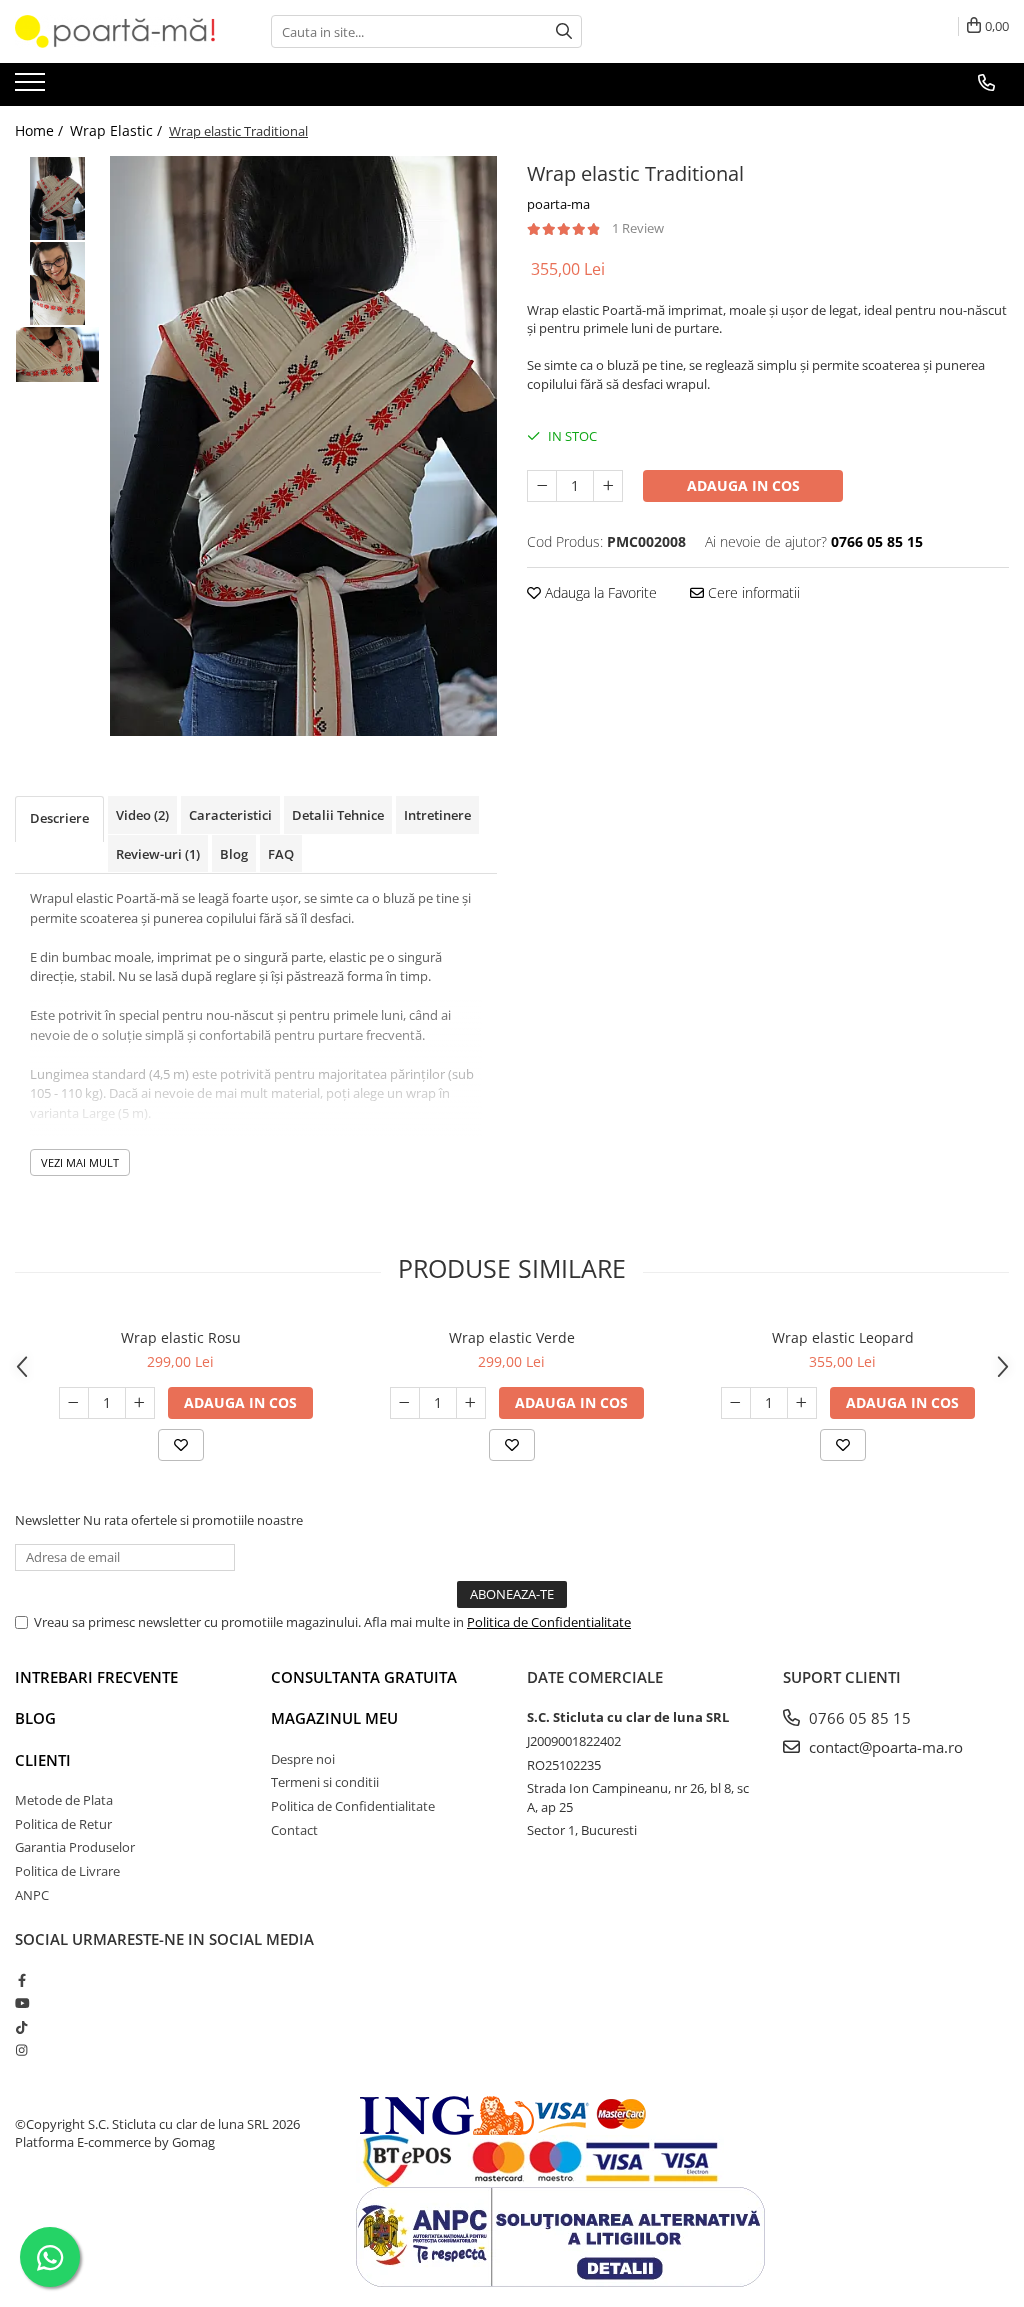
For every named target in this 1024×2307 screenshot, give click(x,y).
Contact (294, 1830)
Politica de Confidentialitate (549, 1622)
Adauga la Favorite (599, 592)
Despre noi (303, 1759)
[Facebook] (21, 1980)
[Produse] (32, 88)
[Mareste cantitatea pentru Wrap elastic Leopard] (802, 1403)
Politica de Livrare (67, 1871)
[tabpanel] (303, 446)
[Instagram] (21, 2050)
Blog (35, 1718)
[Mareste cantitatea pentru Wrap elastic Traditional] (608, 486)
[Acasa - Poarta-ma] (115, 31)
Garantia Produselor (75, 1847)
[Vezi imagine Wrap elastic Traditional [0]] (57, 198)
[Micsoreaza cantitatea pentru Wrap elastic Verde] (405, 1403)
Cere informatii (752, 592)
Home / (41, 130)
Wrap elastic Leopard (843, 1337)
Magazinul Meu (334, 1718)
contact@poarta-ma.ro (884, 1747)
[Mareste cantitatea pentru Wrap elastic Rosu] (140, 1403)
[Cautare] (564, 31)
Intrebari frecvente (96, 1677)
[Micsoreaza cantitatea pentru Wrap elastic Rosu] (74, 1403)
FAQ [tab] (281, 854)
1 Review (638, 228)
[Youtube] (21, 2003)
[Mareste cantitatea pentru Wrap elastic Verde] (471, 1403)
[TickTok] (21, 2027)
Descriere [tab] (59, 818)
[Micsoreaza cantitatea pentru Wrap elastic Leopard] (736, 1403)
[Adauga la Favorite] (181, 1445)
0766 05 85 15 (858, 1718)
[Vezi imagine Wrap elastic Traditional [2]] (57, 354)
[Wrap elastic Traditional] (303, 446)
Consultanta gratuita (364, 1677)
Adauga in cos (743, 485)
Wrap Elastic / (118, 130)
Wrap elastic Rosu (181, 1337)
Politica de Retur (63, 1824)
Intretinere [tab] (437, 815)
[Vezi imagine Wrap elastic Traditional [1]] (57, 283)
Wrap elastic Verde (512, 1337)
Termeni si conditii (325, 1782)
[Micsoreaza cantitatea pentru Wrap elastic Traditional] (542, 486)
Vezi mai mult (80, 1162)
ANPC (32, 1895)
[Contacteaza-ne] (986, 83)
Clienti (43, 1760)
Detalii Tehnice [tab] (338, 815)
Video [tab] (142, 815)
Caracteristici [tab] (230, 815)
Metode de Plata (64, 1800)
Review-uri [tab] (158, 854)
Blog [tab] (234, 854)
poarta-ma (558, 204)
